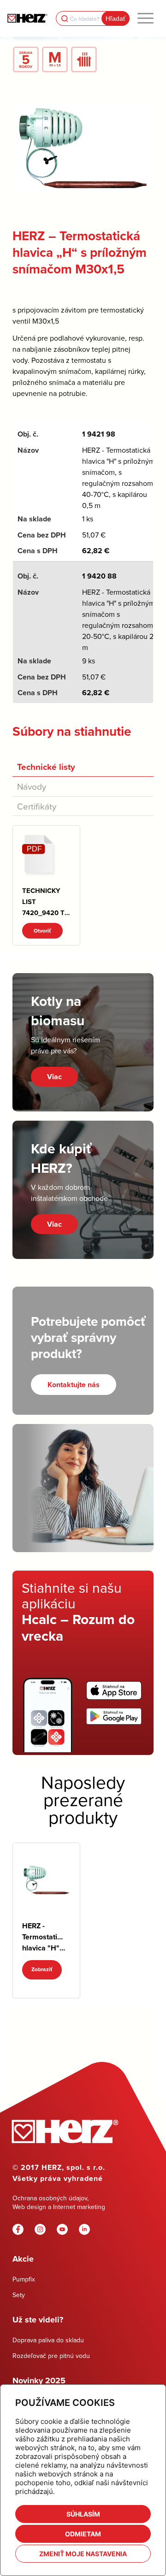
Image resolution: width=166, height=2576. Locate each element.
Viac (54, 1077)
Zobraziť (42, 1969)
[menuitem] (145, 18)
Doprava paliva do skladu (48, 2340)
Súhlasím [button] (83, 2514)
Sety (19, 2295)
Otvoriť (42, 931)
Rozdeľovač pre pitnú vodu (51, 2356)
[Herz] (27, 18)
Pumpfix (24, 2279)
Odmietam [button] (83, 2534)
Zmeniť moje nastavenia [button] (83, 2554)
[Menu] (145, 18)
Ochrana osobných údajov (50, 2198)
